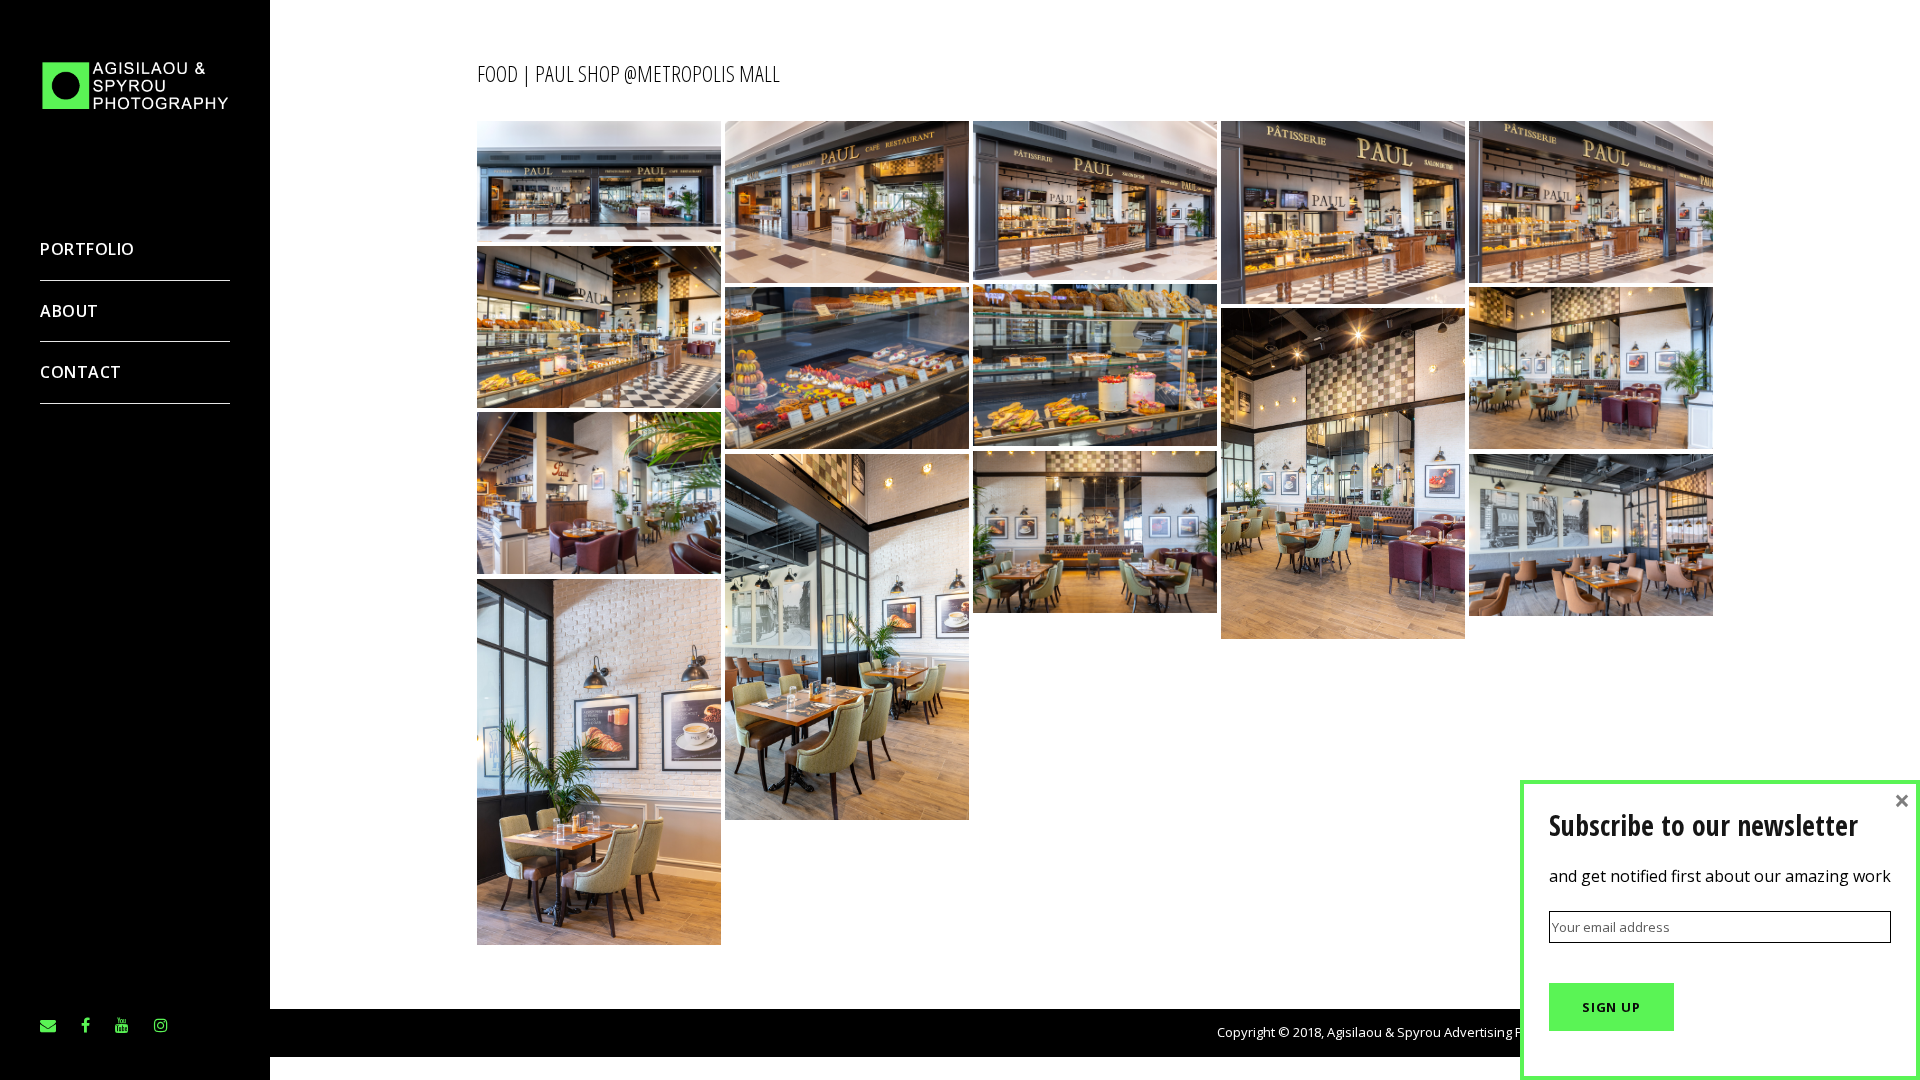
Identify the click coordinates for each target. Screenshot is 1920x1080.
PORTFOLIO (87, 249)
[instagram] (161, 1025)
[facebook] (85, 1025)
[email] (48, 1025)
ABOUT (69, 311)
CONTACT (81, 372)
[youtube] (122, 1025)
